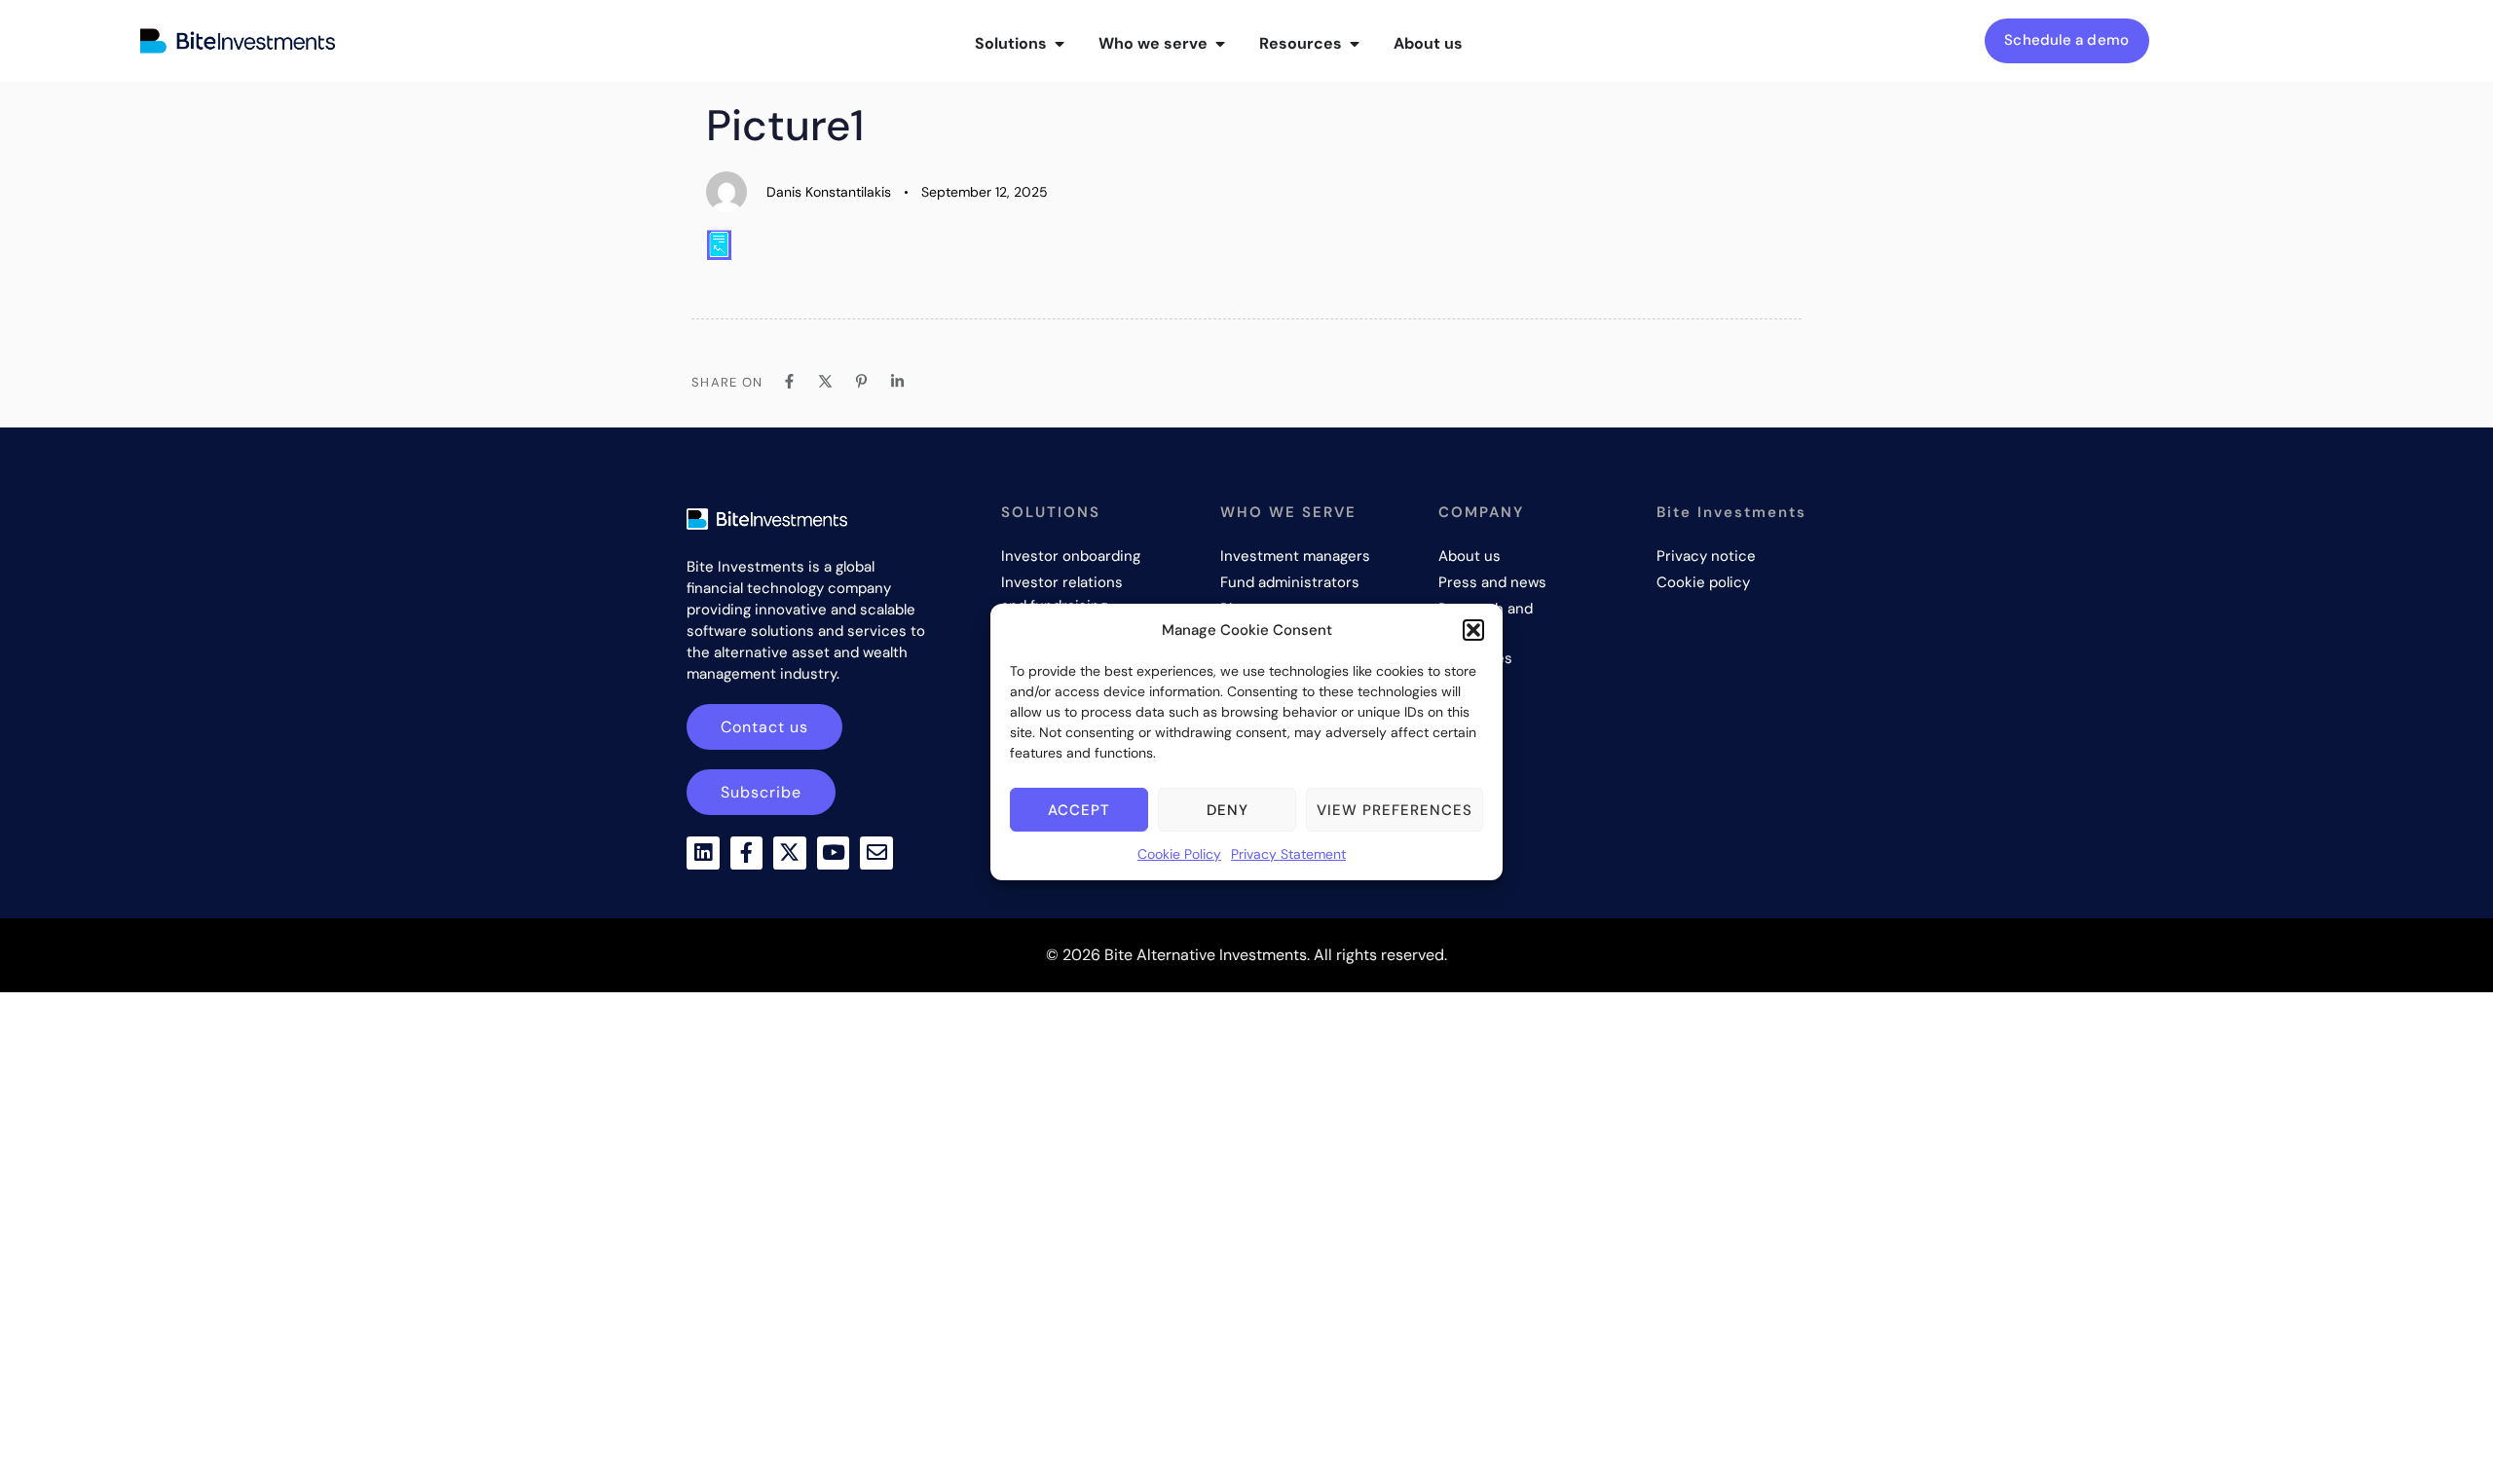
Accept (1079, 810)
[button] (1473, 630)
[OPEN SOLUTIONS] (1060, 44)
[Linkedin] (703, 853)
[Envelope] (876, 853)
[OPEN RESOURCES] (1355, 44)
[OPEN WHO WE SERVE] (1220, 44)
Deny (1228, 810)
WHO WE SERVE (1288, 512)
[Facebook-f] (747, 853)
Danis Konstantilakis (829, 192)
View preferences (1395, 810)
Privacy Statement (1288, 854)
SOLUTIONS (1051, 512)
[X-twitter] (790, 853)
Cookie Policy (1179, 854)
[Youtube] (834, 853)
